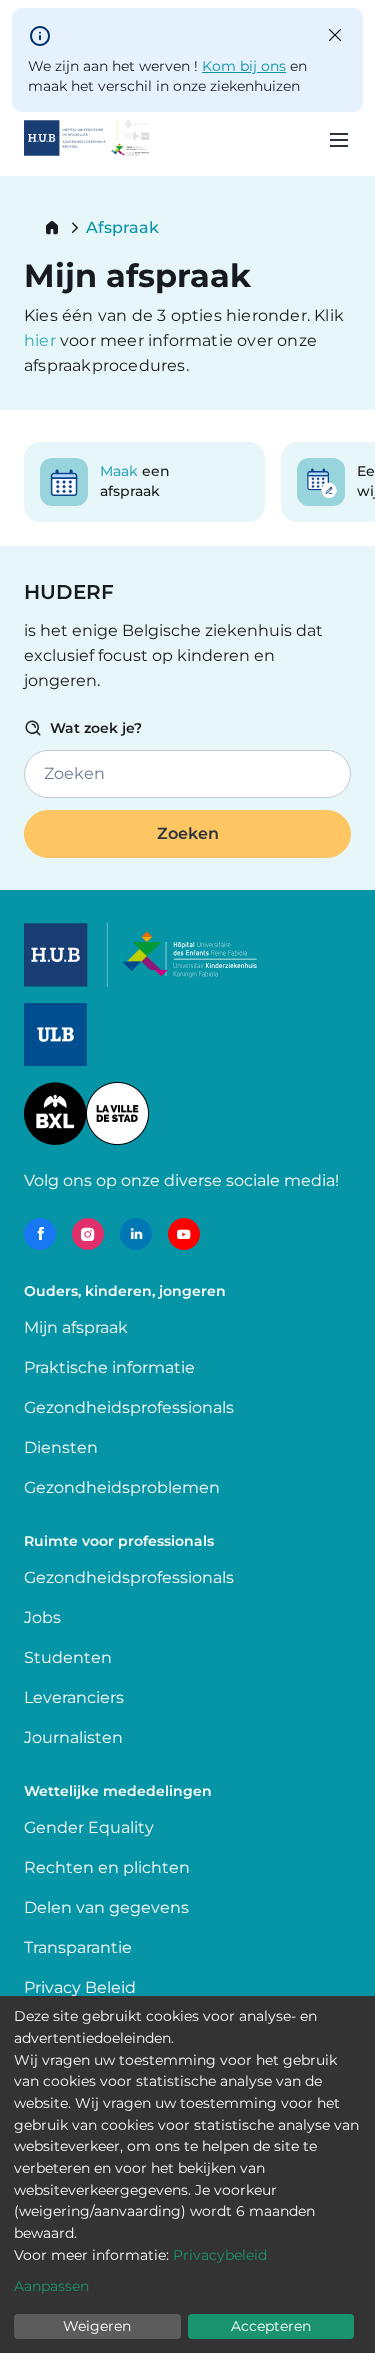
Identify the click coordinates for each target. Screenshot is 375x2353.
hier (42, 340)
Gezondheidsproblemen (122, 1487)
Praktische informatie (111, 1367)
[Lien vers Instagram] (88, 1234)
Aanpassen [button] (51, 2286)
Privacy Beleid (80, 1987)
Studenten (68, 1657)
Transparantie (78, 1947)
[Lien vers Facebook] (40, 1234)
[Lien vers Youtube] (184, 1234)
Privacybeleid (220, 2255)
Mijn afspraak (76, 1327)
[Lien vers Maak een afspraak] (144, 482)
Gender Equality (89, 1827)
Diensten (61, 1447)
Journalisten (73, 1737)
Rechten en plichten (107, 1867)
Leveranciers (74, 1697)
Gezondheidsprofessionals (129, 1407)
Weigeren (97, 2326)
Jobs (42, 1617)
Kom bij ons (244, 66)
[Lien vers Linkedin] (136, 1234)
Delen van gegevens (106, 1907)
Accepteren (271, 2326)
